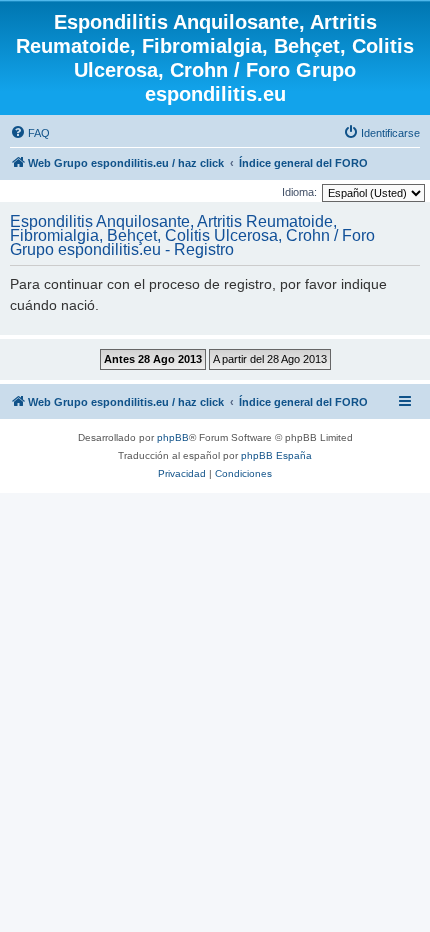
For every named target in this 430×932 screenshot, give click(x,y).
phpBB (173, 437)
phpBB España (276, 455)
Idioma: (299, 192)
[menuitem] (30, 133)
